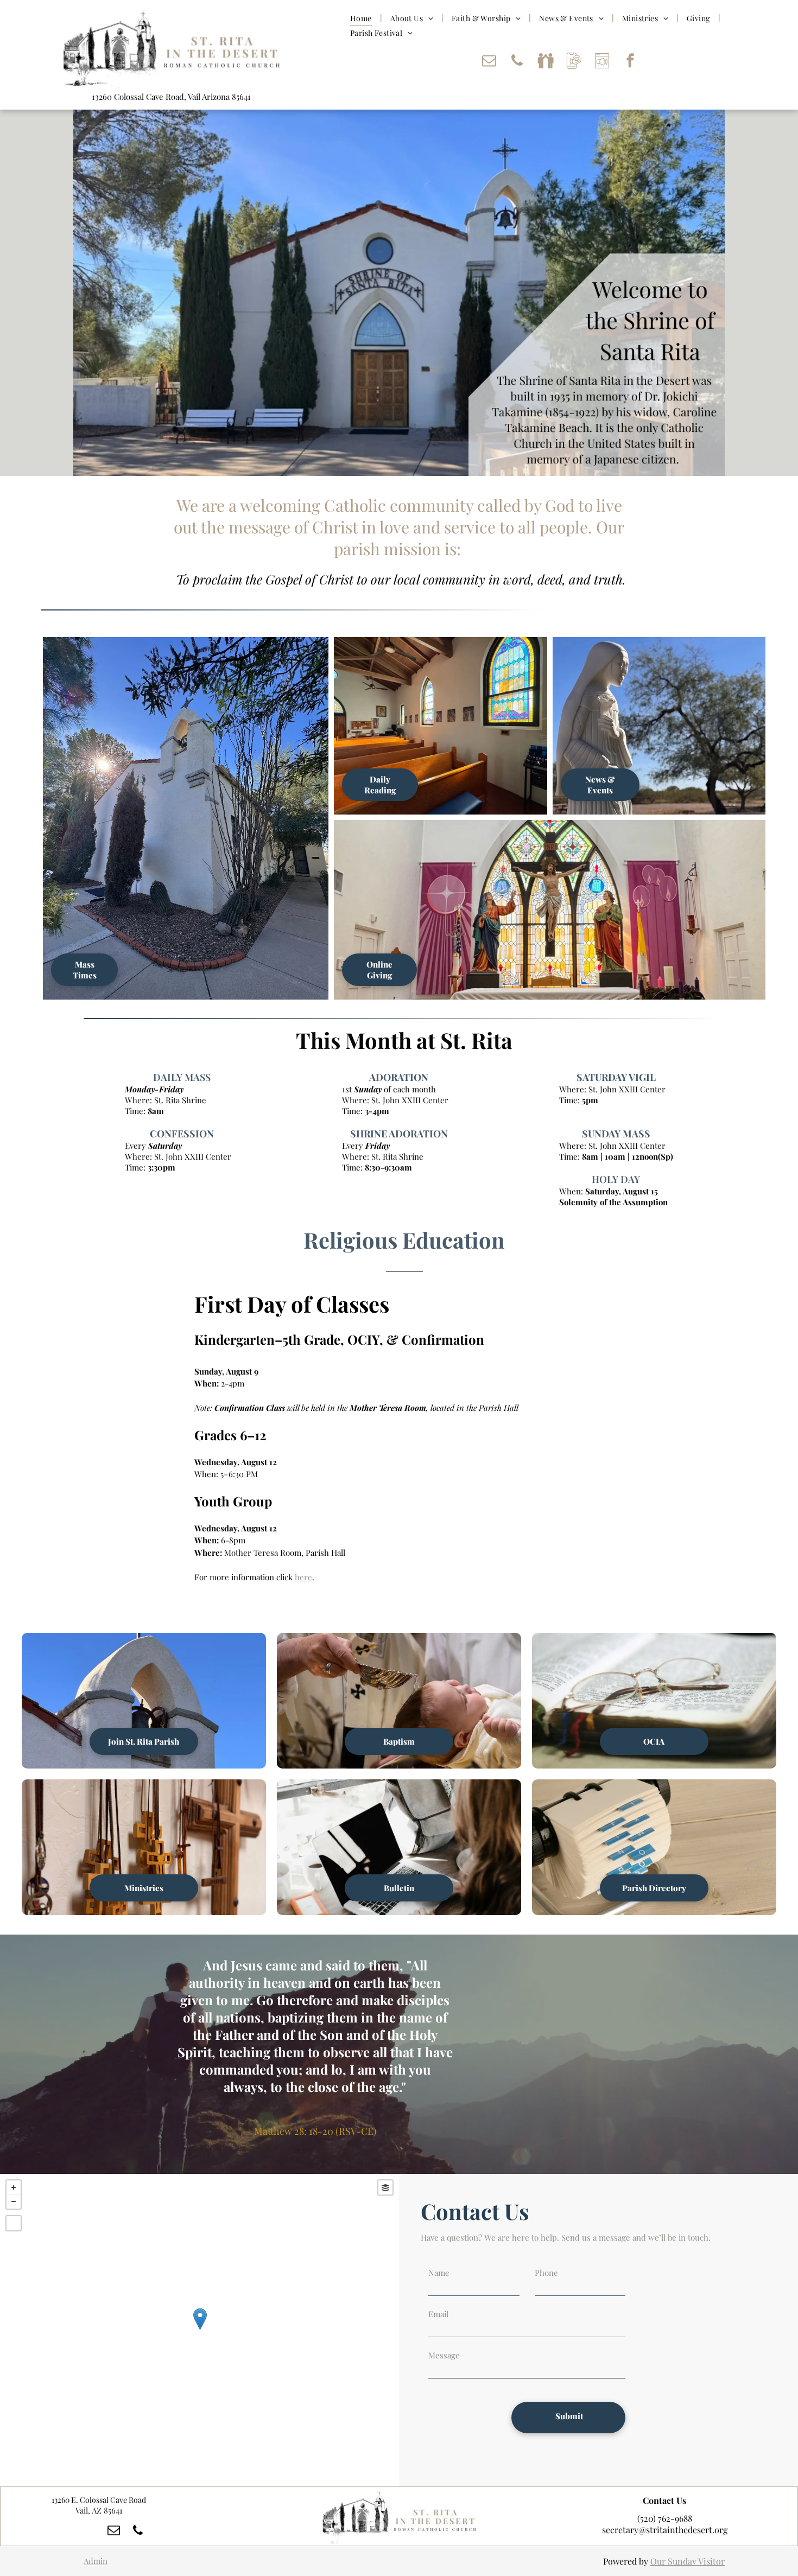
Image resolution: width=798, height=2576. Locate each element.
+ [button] (14, 2187)
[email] (489, 62)
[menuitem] (362, 18)
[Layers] (385, 2187)
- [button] (14, 2202)
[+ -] (199, 2330)
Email (438, 2314)
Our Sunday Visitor (688, 2561)
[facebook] (630, 62)
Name (439, 2273)
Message (444, 2355)
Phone (546, 2273)
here (303, 1577)
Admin (96, 2561)
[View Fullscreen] (14, 2223)
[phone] (517, 62)
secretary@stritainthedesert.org (665, 2530)
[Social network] (546, 62)
